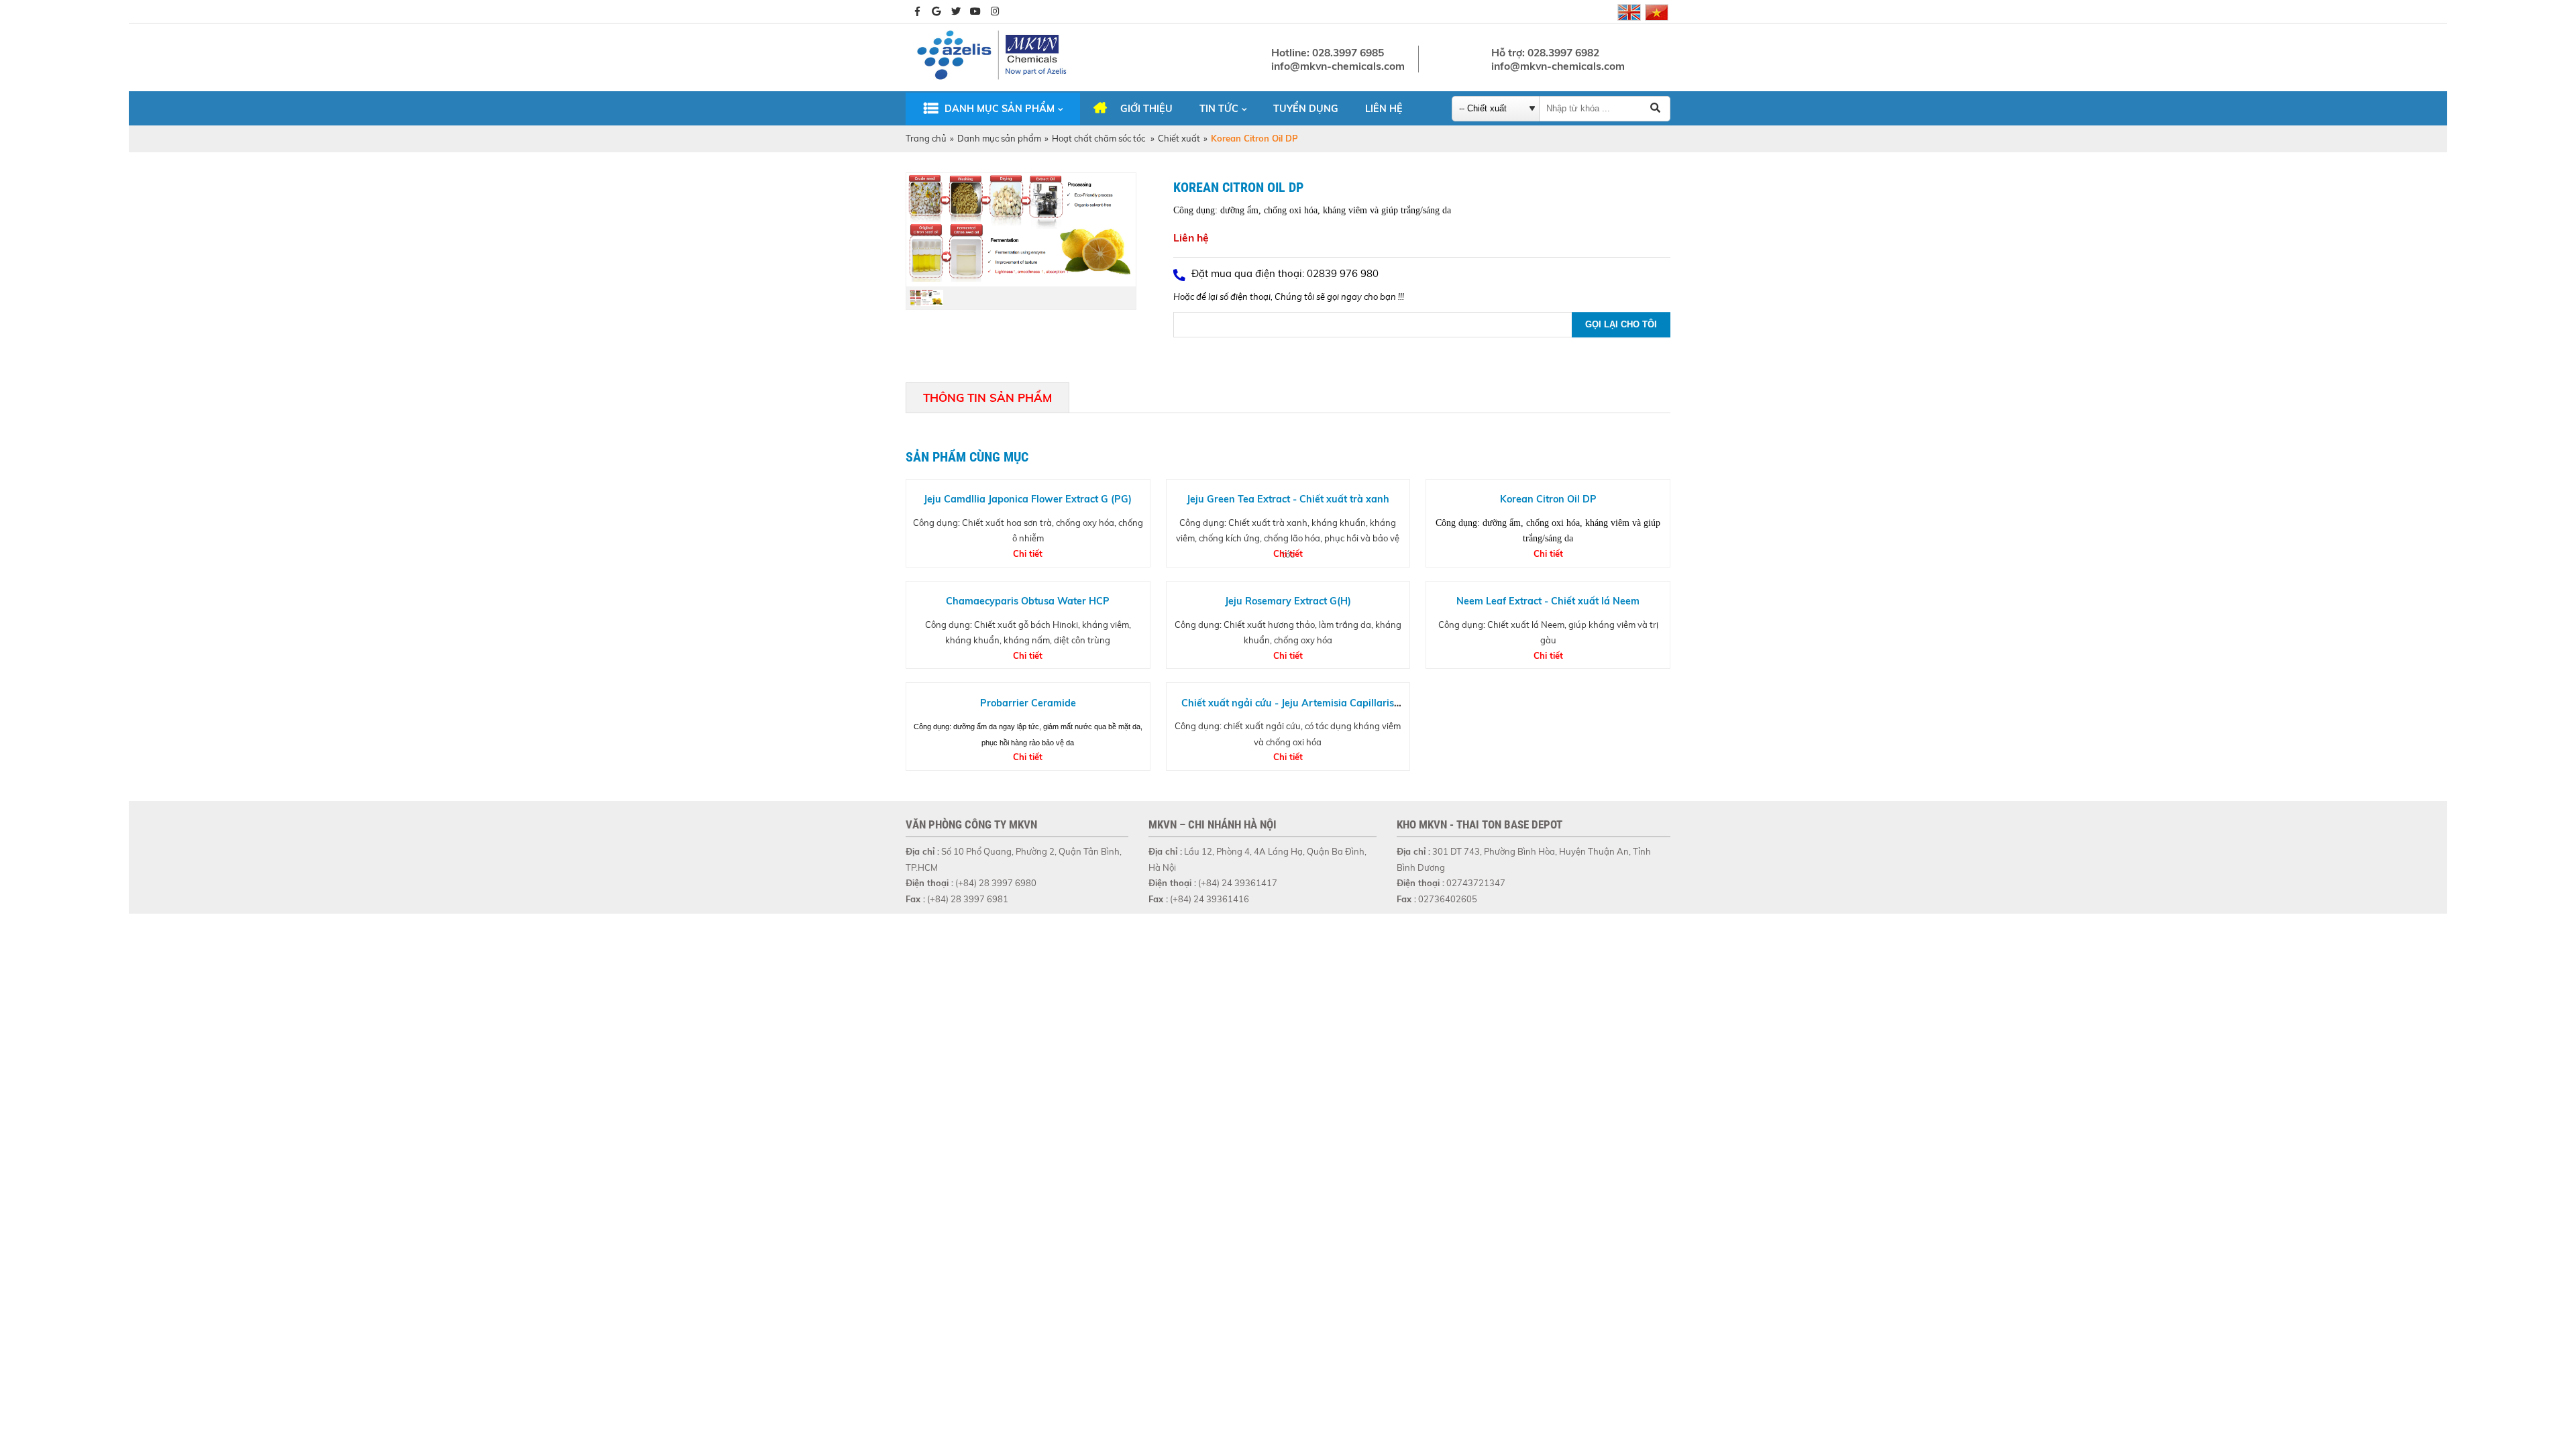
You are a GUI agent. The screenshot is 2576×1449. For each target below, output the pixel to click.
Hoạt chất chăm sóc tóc (1099, 138)
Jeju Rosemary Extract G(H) (1288, 601)
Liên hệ (1384, 109)
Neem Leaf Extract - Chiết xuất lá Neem (1548, 601)
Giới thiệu (1146, 109)
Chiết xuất (1179, 138)
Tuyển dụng (1306, 109)
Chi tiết (1028, 553)
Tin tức (1219, 109)
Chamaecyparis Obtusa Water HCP (1028, 601)
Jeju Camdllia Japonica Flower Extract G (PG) (1028, 499)
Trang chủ (926, 138)
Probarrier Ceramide (1028, 703)
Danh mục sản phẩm (1000, 109)
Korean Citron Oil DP (1548, 499)
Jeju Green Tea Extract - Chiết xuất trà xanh (1288, 499)
